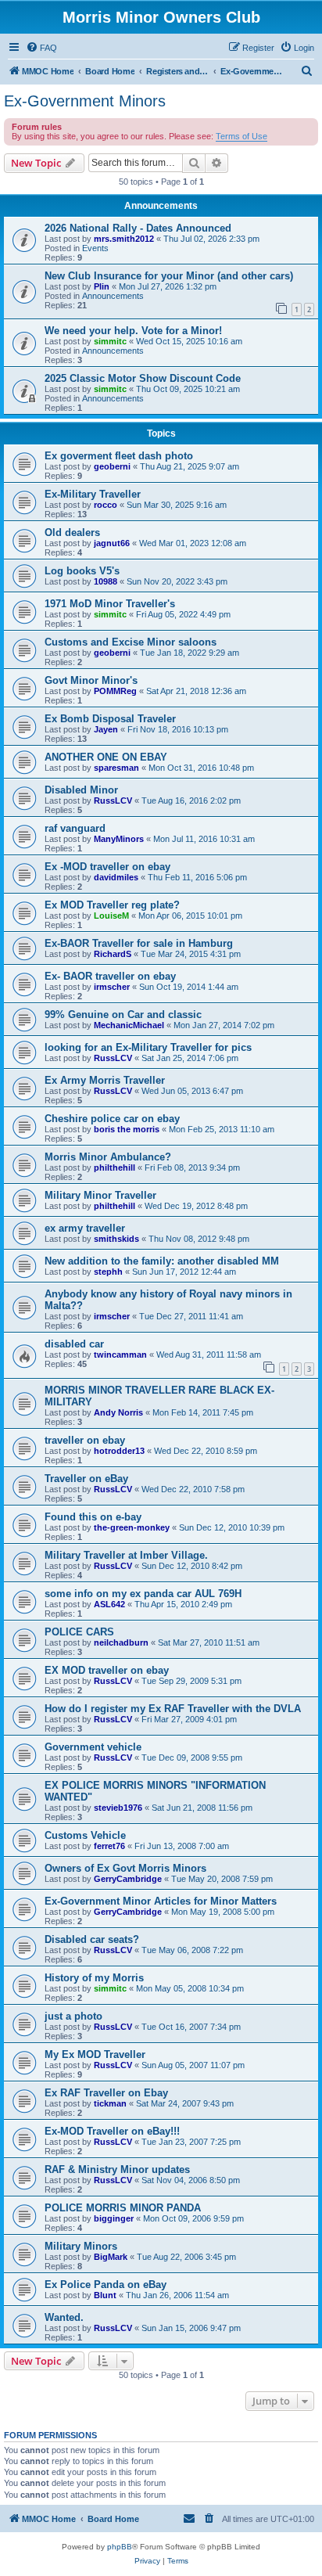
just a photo (73, 2016)
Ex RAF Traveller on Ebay (106, 2093)
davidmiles (116, 877)
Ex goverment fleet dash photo (119, 456)
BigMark (111, 2257)
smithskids (116, 1239)
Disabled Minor (81, 790)
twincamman (120, 1355)
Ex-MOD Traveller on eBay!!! (112, 2131)
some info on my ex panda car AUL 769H (143, 1594)
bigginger (114, 2218)
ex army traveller (85, 1228)
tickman (110, 2103)
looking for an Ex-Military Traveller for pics (148, 1047)
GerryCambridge (128, 1879)
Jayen (106, 729)
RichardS (113, 954)
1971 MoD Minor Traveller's (110, 604)
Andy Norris (118, 1412)
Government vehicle (93, 1747)
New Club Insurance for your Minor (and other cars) (169, 276)
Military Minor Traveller (100, 1195)
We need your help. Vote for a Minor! (133, 331)
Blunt (105, 2295)
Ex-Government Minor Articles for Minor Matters (161, 1901)
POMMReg (115, 691)
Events (95, 248)
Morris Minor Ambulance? (108, 1157)
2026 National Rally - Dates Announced (138, 228)
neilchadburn (121, 1642)
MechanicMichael (129, 1025)
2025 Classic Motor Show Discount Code (143, 378)
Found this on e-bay (93, 1517)
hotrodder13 (119, 1451)
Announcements (113, 296)
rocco (106, 505)
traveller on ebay (85, 1440)
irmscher (112, 987)
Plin (102, 286)
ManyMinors (119, 839)
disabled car (74, 1344)
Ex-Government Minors (85, 101)
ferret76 (109, 1846)
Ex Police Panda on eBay (106, 2285)
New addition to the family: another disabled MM (162, 1261)
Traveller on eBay (86, 1479)
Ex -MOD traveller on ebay (107, 867)
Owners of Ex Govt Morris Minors (125, 1868)
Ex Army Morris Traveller (105, 1080)
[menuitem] (41, 48)
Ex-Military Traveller (93, 494)
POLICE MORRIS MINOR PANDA (123, 2208)
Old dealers (72, 532)
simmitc (110, 341)
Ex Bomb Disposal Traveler (110, 719)
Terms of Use (241, 136)
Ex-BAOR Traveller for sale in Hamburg (139, 943)
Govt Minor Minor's (91, 680)
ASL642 (109, 1604)
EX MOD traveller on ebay (107, 1670)
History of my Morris (94, 1978)
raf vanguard (75, 828)
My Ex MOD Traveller (95, 2054)
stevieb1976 (118, 1808)
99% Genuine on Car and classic (123, 1015)
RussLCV (113, 801)
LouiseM (111, 916)
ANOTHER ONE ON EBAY (106, 757)
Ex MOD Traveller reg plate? (112, 905)
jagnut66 (112, 543)
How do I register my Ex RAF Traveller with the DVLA (173, 1709)
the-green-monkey (132, 1527)
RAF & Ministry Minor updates (117, 2169)
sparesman (116, 768)
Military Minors (81, 2246)
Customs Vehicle (85, 1835)
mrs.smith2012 (124, 239)
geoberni (112, 466)
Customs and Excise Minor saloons (131, 642)
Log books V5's (82, 571)
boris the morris (127, 1129)
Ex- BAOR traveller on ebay (110, 976)
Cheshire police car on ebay (112, 1119)
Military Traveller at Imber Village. (126, 1555)
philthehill (114, 1167)
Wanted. (64, 2317)
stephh (108, 1272)
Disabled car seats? (92, 1939)
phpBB (120, 2547)
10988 (106, 581)
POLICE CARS (79, 1632)
